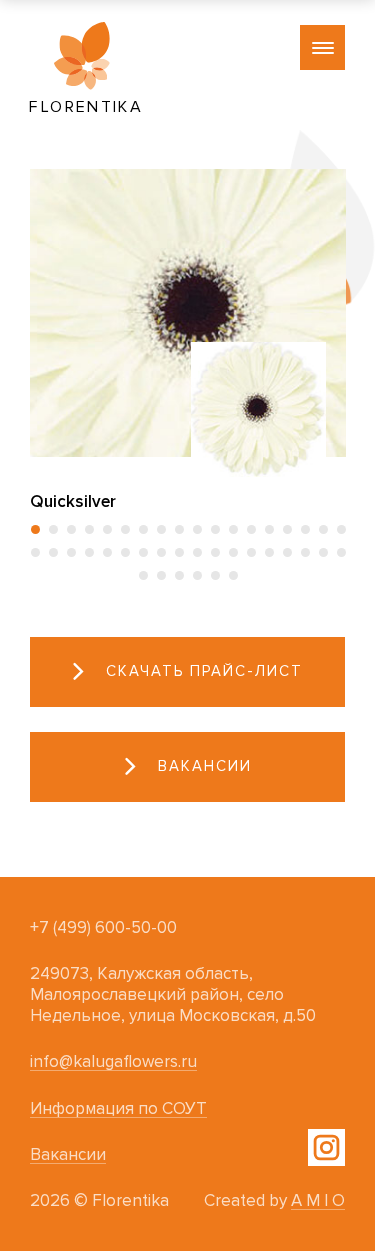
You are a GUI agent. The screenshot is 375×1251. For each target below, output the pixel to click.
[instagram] (326, 1147)
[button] (35, 529)
